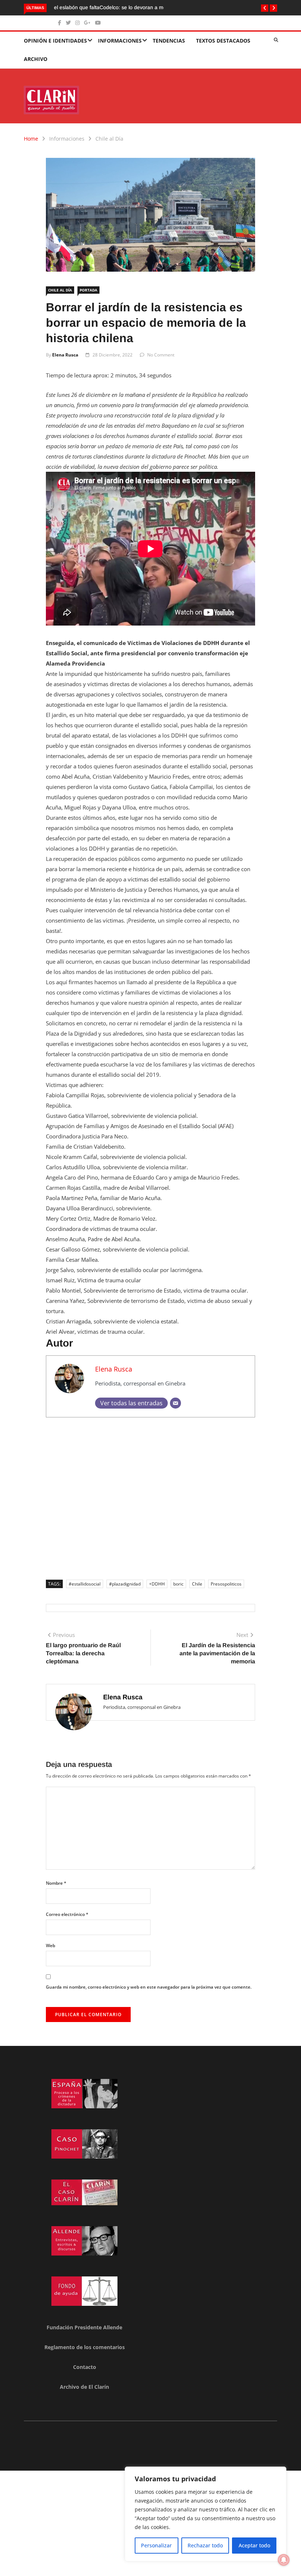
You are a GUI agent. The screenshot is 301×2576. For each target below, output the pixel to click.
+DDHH (157, 1584)
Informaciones (120, 41)
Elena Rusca (65, 355)
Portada (88, 290)
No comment (161, 355)
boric (178, 1584)
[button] (265, 8)
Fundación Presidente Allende (84, 2327)
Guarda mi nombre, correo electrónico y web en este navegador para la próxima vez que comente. (149, 1987)
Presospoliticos (226, 1584)
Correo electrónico (67, 1914)
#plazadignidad (125, 1584)
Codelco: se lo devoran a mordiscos (94, 7)
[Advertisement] (150, 1496)
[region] (206, 2514)
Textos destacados (223, 41)
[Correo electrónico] (175, 1403)
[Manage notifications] (284, 2560)
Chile (197, 1584)
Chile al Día (109, 139)
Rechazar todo (205, 2545)
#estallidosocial (85, 1584)
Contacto (85, 2367)
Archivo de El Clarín (84, 2387)
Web (50, 1945)
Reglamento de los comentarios (85, 2347)
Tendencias (169, 41)
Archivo (36, 59)
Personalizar (156, 2545)
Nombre (56, 1883)
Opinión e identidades (55, 41)
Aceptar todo (254, 2545)
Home (31, 139)
